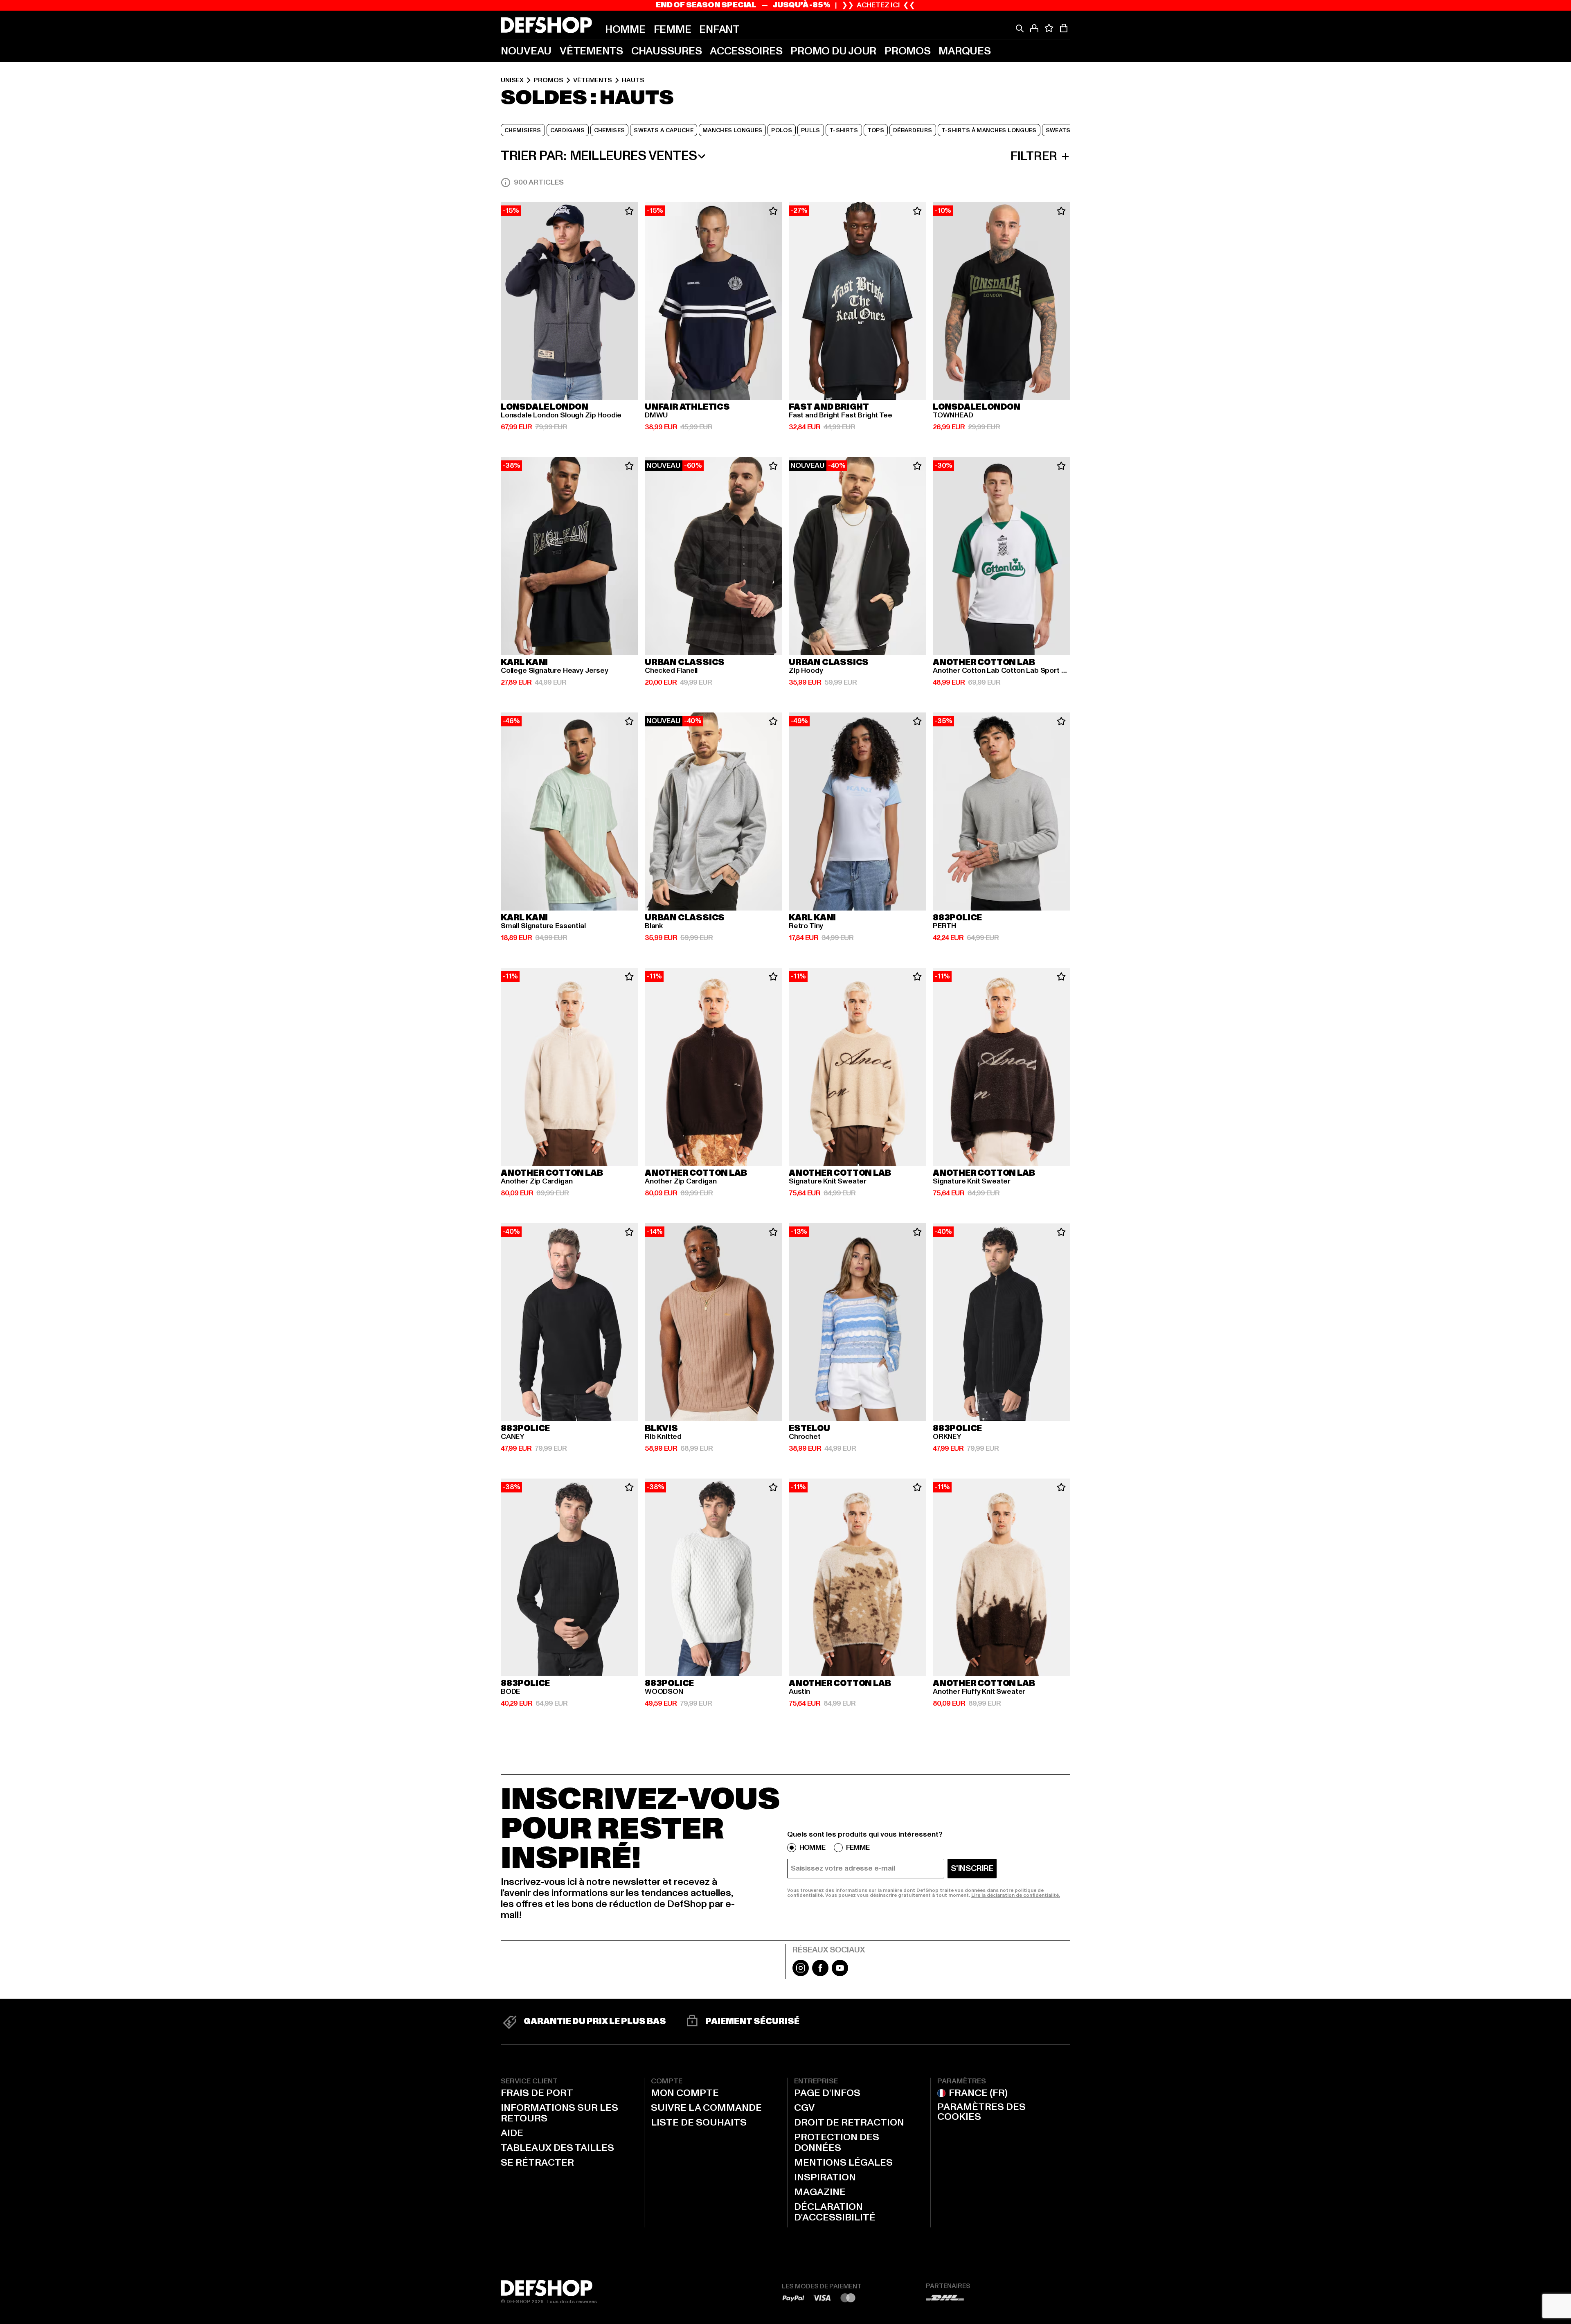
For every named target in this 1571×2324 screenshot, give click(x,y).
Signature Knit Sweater (828, 1181)
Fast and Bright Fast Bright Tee (840, 415)
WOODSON (664, 1692)
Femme (858, 1848)
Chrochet (805, 1437)
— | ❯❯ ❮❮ (785, 5)
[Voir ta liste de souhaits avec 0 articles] (1049, 28)
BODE (510, 1692)
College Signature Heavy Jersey (555, 671)
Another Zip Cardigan (537, 1181)
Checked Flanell (671, 671)
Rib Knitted (663, 1437)
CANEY (513, 1437)
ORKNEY (947, 1437)
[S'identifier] (1034, 28)
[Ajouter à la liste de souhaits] (629, 211)
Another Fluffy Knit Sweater (979, 1692)
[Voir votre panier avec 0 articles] (1064, 28)
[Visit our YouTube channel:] (840, 1974)
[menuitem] (625, 29)
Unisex (512, 80)
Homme (813, 1848)
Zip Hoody (806, 671)
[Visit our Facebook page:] (820, 1974)
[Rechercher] (1020, 28)
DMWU (656, 415)
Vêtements (593, 80)
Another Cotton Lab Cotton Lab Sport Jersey (1002, 671)
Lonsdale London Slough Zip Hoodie (561, 415)
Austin (799, 1692)
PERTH (944, 926)
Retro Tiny (806, 926)
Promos (548, 80)
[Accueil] (546, 25)
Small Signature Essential (543, 926)
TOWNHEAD (953, 415)
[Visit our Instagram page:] (801, 1974)
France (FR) (978, 2093)
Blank (654, 926)
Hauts (633, 80)
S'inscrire (972, 1869)
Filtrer (1034, 156)
